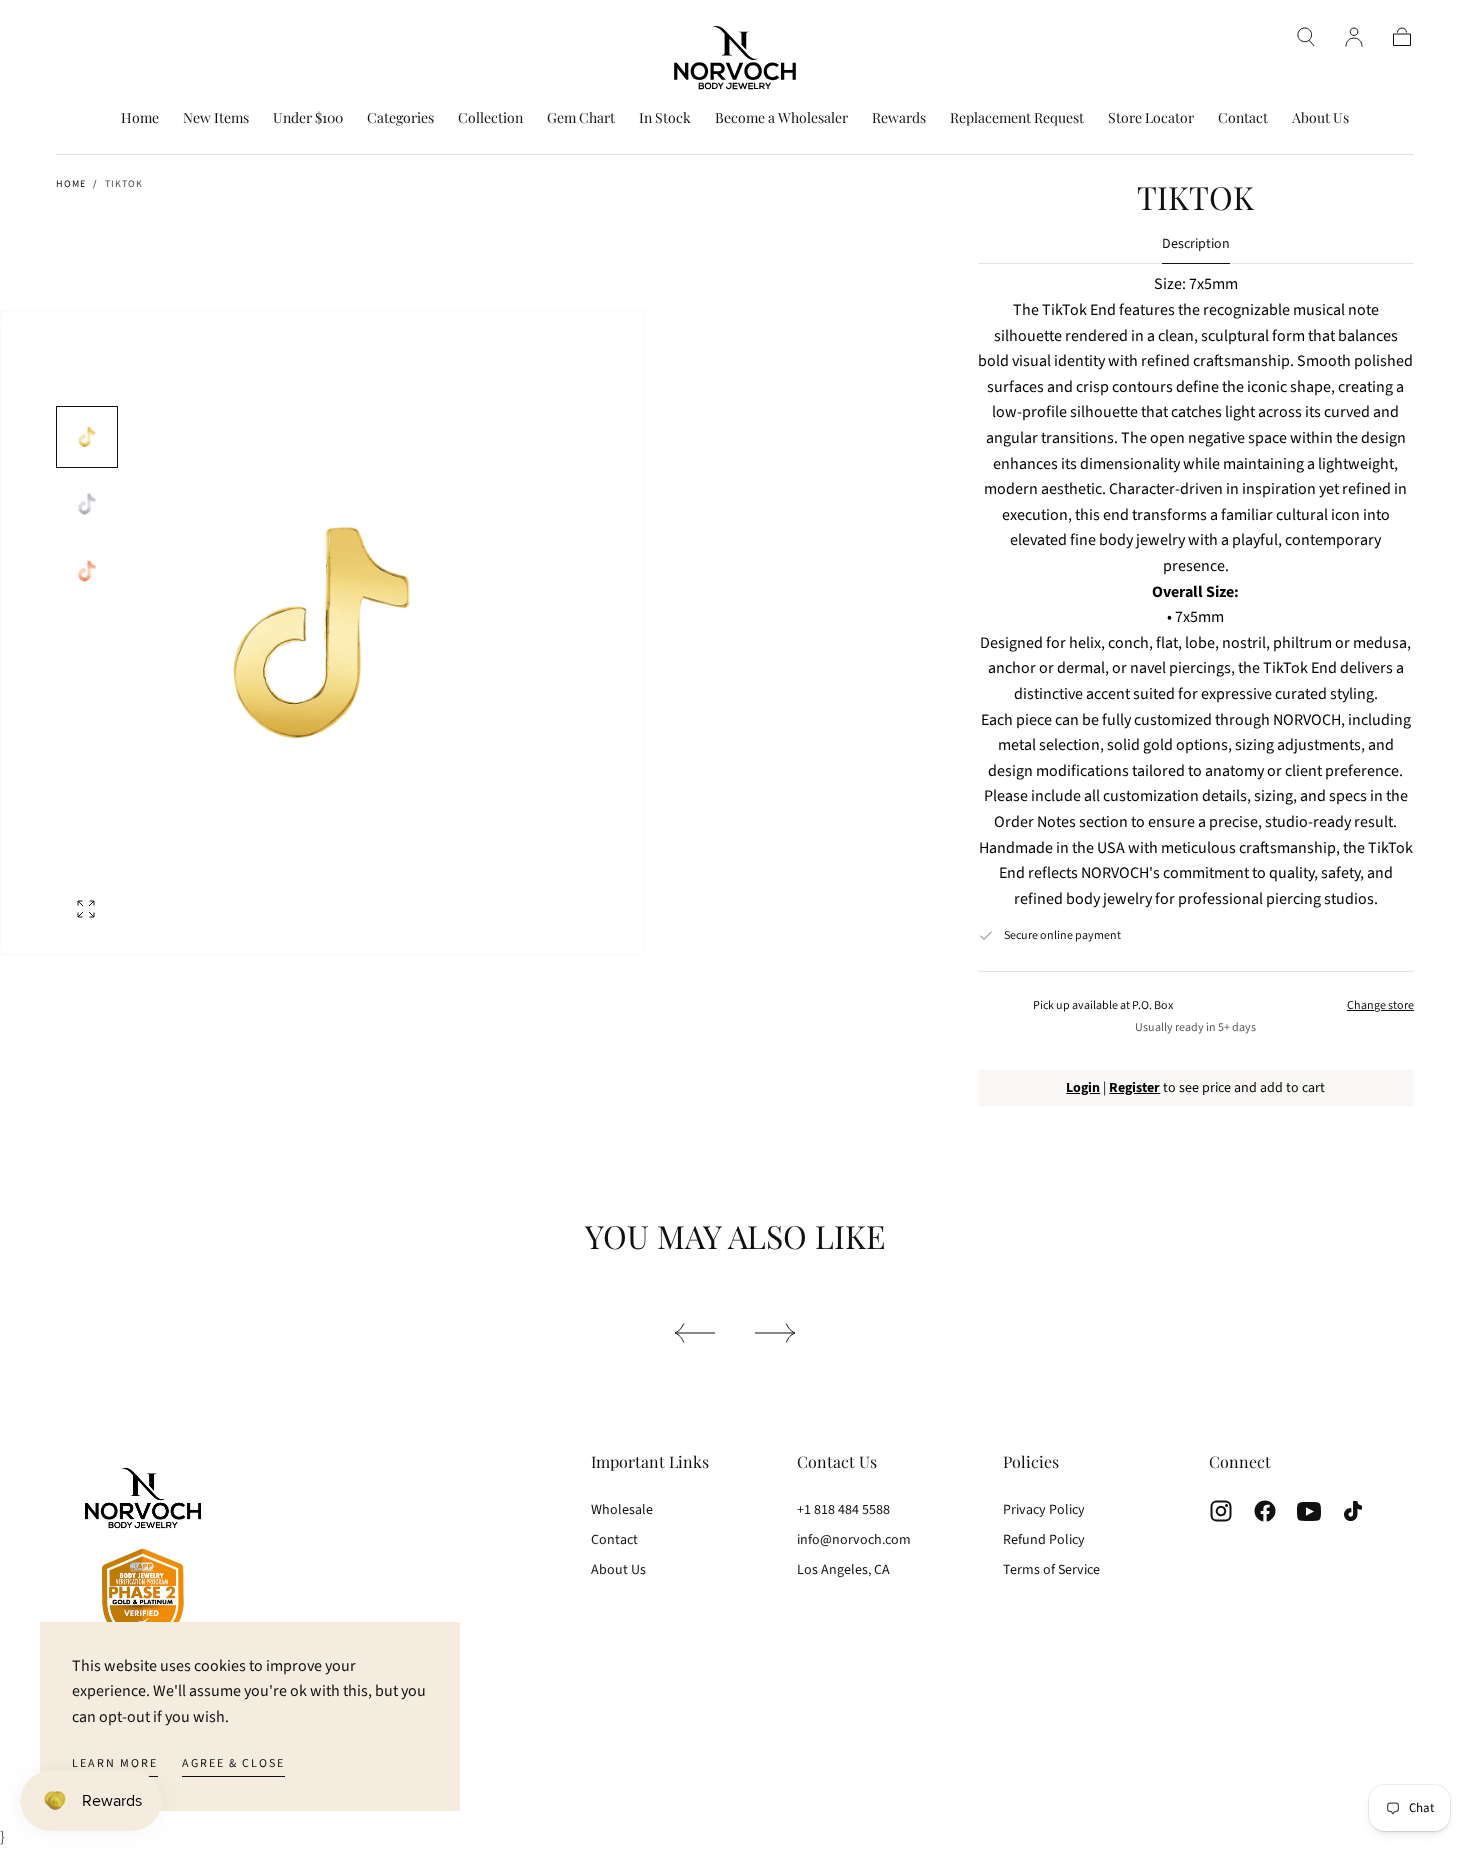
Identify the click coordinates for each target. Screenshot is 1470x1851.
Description (1196, 245)
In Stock (665, 118)
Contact (1243, 118)
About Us (1320, 118)
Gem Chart (581, 118)
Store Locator (1151, 118)
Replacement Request (1017, 118)
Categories (400, 118)
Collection (490, 118)
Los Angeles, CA (843, 1570)
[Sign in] (1354, 37)
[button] (1306, 37)
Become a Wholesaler (781, 118)
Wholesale (622, 1510)
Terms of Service (1051, 1570)
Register (1134, 1088)
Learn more (115, 1763)
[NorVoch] (143, 1559)
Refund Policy (1044, 1540)
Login (1083, 1088)
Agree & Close (233, 1763)
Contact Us (837, 1461)
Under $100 (308, 118)
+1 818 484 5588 (843, 1510)
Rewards (899, 118)
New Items (216, 118)
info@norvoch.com (854, 1540)
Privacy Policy (1044, 1510)
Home (140, 118)
